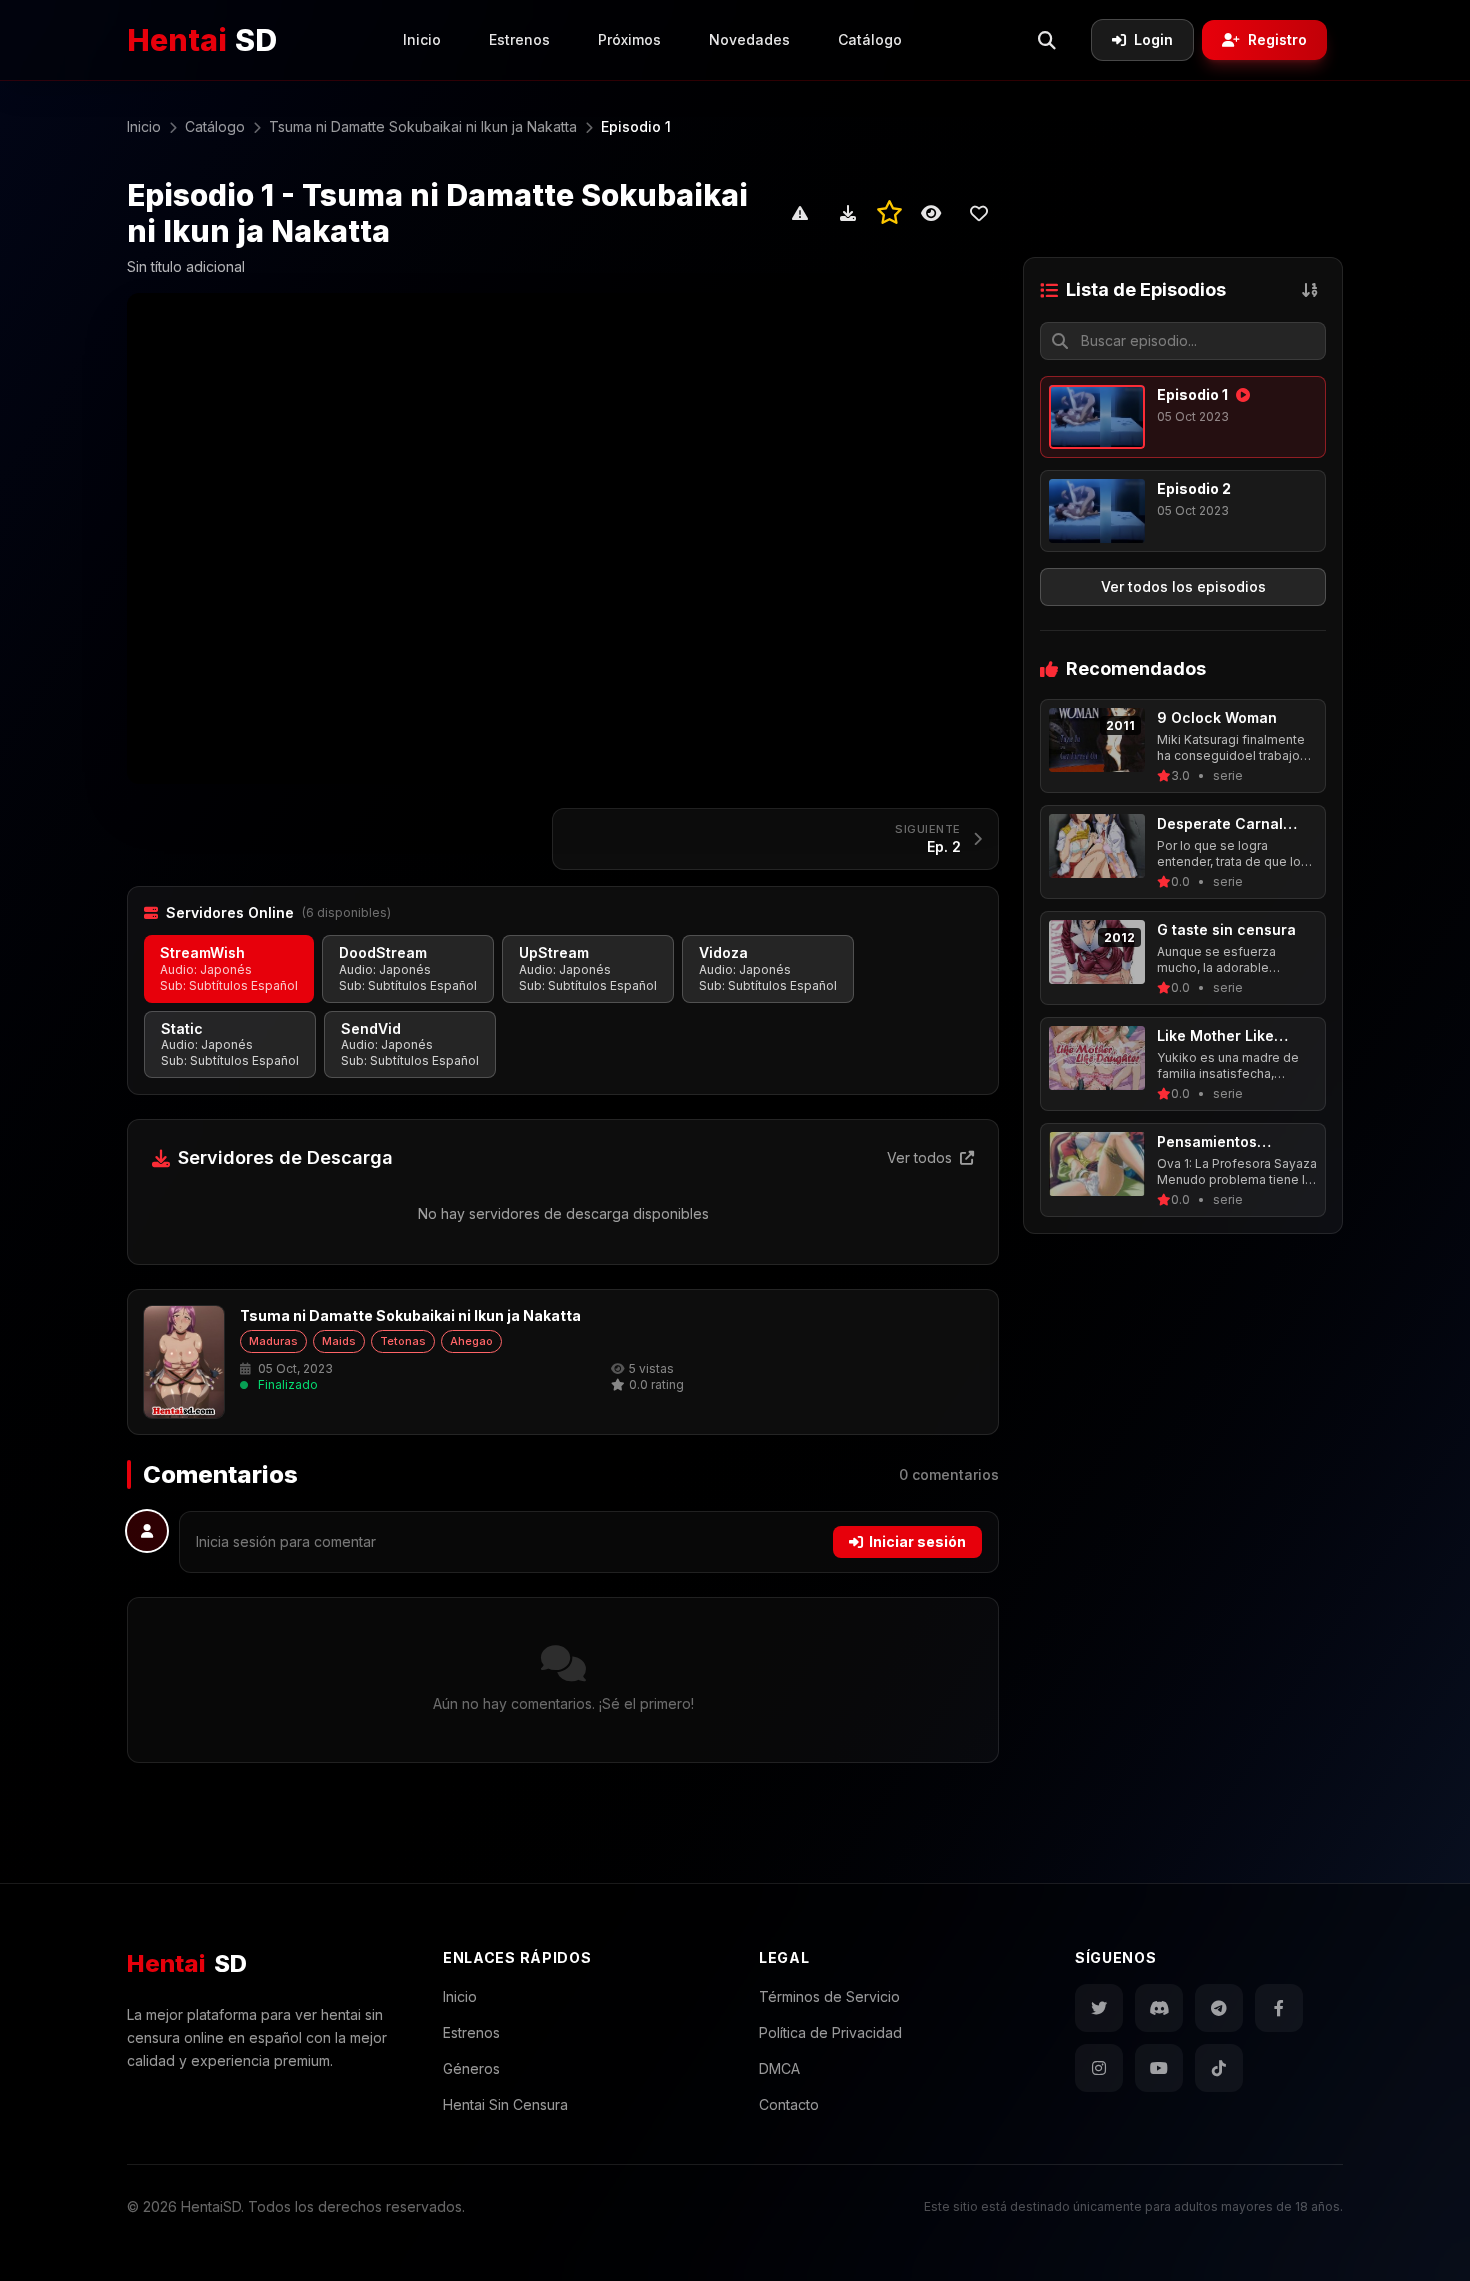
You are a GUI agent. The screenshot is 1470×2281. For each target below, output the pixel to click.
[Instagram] (1099, 2068)
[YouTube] (1159, 2068)
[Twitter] (1099, 2008)
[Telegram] (1219, 2008)
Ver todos (921, 1157)
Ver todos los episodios (1183, 586)
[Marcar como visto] (931, 213)
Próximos (629, 39)
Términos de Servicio (829, 1996)
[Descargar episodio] (848, 213)
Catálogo (870, 39)
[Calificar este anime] (889, 213)
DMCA (779, 2068)
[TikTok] (1219, 2068)
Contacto (789, 2104)
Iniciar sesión (917, 1541)
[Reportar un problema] (800, 213)
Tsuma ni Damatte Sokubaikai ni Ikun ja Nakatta (410, 1315)
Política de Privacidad (830, 2032)
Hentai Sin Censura (505, 2104)
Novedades (749, 39)
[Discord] (1159, 2008)
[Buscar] (1047, 40)
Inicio (422, 39)
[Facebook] (1279, 2008)
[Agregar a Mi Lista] (979, 213)
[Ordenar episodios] (1310, 290)
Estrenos (519, 39)
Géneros (471, 2068)
